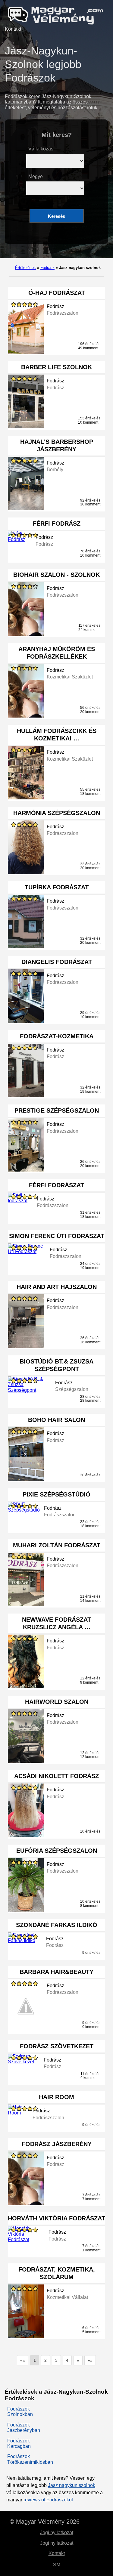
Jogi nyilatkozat (57, 2533)
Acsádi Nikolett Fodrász (56, 1776)
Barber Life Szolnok (56, 367)
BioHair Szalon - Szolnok (56, 575)
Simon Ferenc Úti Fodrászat (57, 1236)
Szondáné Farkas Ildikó (57, 1925)
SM (57, 2565)
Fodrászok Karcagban (19, 2443)
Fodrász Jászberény (57, 2144)
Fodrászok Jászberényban (24, 2428)
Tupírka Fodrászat (57, 887)
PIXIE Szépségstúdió (56, 1494)
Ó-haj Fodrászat (57, 293)
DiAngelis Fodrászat (57, 962)
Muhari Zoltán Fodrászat (57, 1545)
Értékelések (25, 268)
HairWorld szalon (57, 1702)
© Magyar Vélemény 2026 (45, 2522)
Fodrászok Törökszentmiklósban (30, 2459)
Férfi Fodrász (57, 524)
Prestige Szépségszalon (57, 1110)
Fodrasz (47, 268)
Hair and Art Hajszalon (57, 1287)
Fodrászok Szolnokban (20, 2412)
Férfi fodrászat (56, 1185)
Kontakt (13, 29)
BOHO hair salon (56, 1420)
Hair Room (56, 2097)
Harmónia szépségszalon (57, 813)
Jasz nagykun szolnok (72, 2485)
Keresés (56, 216)
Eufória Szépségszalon (57, 1851)
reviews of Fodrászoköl (48, 2500)
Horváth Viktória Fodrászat (56, 2218)
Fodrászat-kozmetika (57, 1036)
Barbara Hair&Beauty (56, 1972)
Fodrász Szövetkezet (57, 2046)
